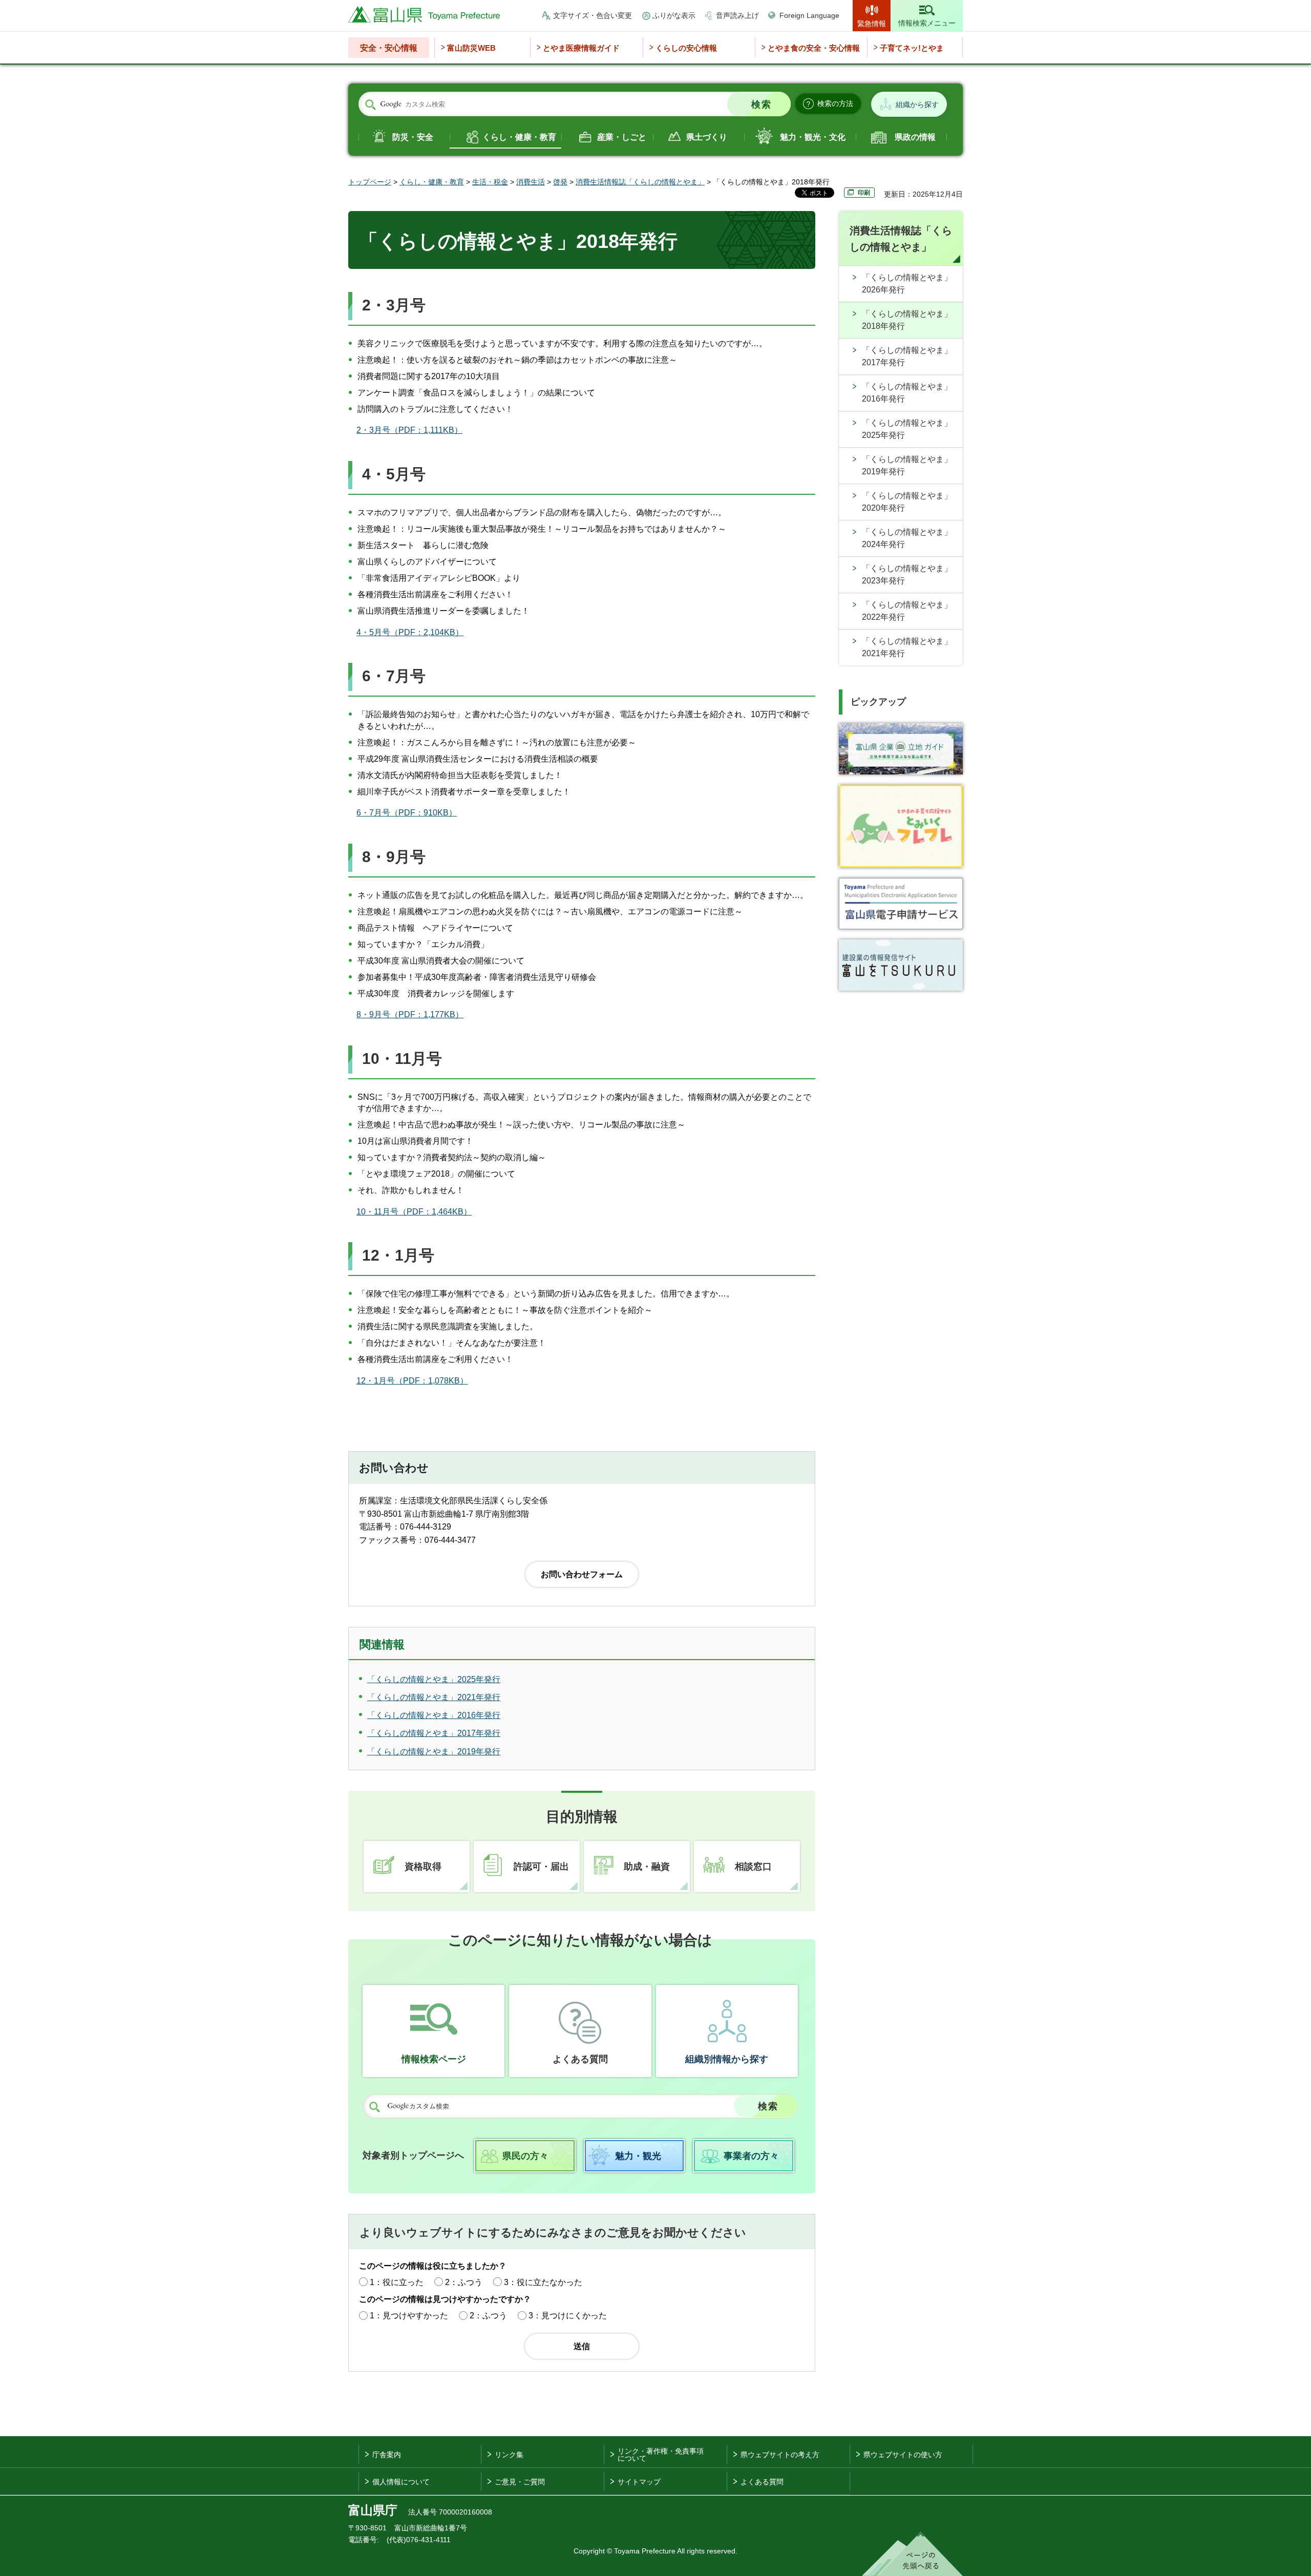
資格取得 (423, 1867)
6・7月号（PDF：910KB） (407, 813)
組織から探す (917, 104)
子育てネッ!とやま (912, 48)
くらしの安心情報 (686, 48)
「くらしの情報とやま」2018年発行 (907, 320)
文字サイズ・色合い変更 (593, 15)
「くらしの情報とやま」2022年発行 (907, 611)
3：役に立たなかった (543, 2282)
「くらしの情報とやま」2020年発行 (907, 502)
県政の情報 (915, 137)
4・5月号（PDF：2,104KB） (410, 632)
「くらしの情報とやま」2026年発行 (907, 284)
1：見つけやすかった (409, 2316)
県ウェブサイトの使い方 (903, 2455)
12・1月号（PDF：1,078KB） (412, 1381)
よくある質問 (580, 2059)
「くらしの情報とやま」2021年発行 (907, 647)
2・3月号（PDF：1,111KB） (409, 430)
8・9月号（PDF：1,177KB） (410, 1014)
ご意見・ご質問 (520, 2482)
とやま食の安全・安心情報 (814, 48)
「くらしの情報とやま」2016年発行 (907, 393)
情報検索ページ (434, 2059)
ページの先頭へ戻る (912, 2554)
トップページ (370, 182)
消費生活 (531, 182)
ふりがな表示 (674, 15)
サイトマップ (639, 2482)
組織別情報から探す (727, 2059)
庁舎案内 (387, 2455)
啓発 (560, 182)
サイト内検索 (370, 104)
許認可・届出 (541, 1867)
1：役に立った (397, 2282)
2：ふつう (464, 2282)
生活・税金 (490, 182)
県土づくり (707, 137)
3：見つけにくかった (568, 2316)
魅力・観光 (638, 2156)
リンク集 (509, 2455)
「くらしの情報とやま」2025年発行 (907, 429)
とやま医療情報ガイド (581, 48)
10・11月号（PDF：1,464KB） (414, 1212)
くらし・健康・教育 (519, 137)
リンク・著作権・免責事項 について (661, 2455)
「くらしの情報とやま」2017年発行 (907, 356)
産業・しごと (622, 137)
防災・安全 (413, 137)
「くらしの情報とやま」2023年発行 (907, 574)
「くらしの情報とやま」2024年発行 (907, 538)
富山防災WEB (471, 48)
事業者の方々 (751, 2156)
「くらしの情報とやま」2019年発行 (907, 465)
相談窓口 (753, 1867)
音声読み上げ (737, 15)
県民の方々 (525, 2156)
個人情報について (401, 2482)
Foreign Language (809, 15)
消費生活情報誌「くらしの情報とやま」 (640, 182)
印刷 (864, 193)
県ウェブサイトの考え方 (780, 2455)
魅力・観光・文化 (813, 137)
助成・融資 (647, 1867)
